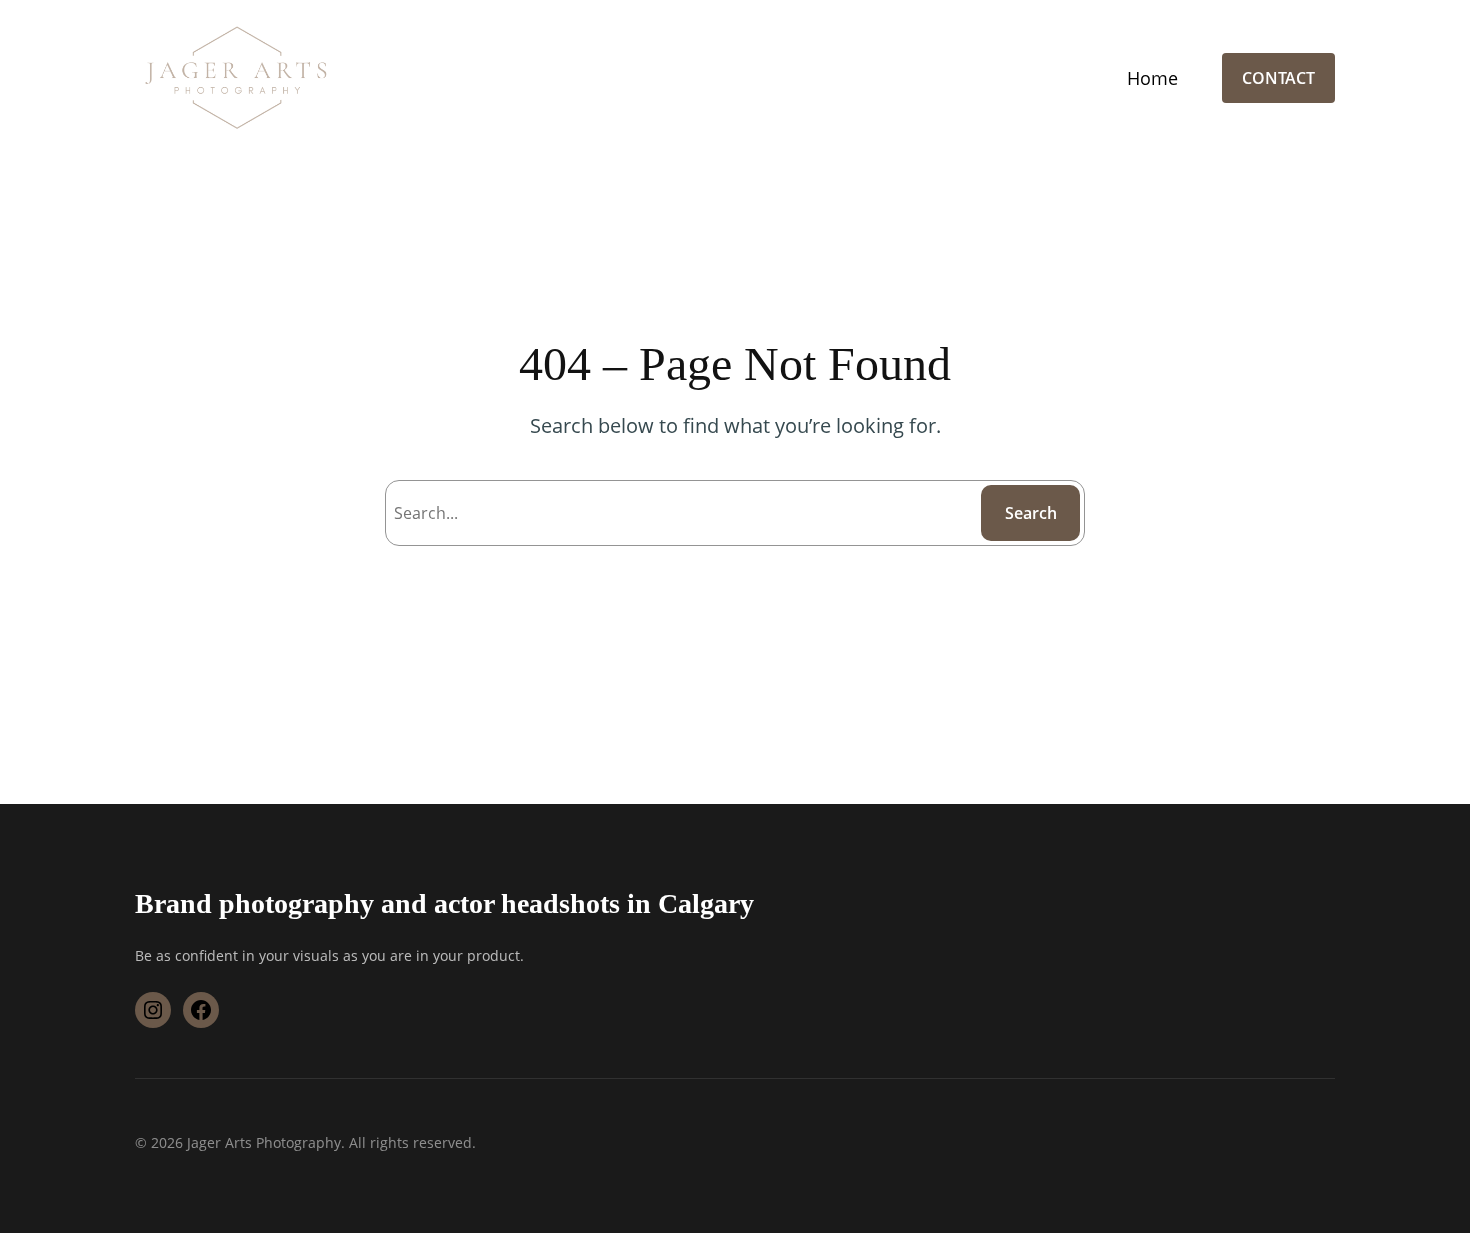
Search (1031, 513)
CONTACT (1278, 78)
